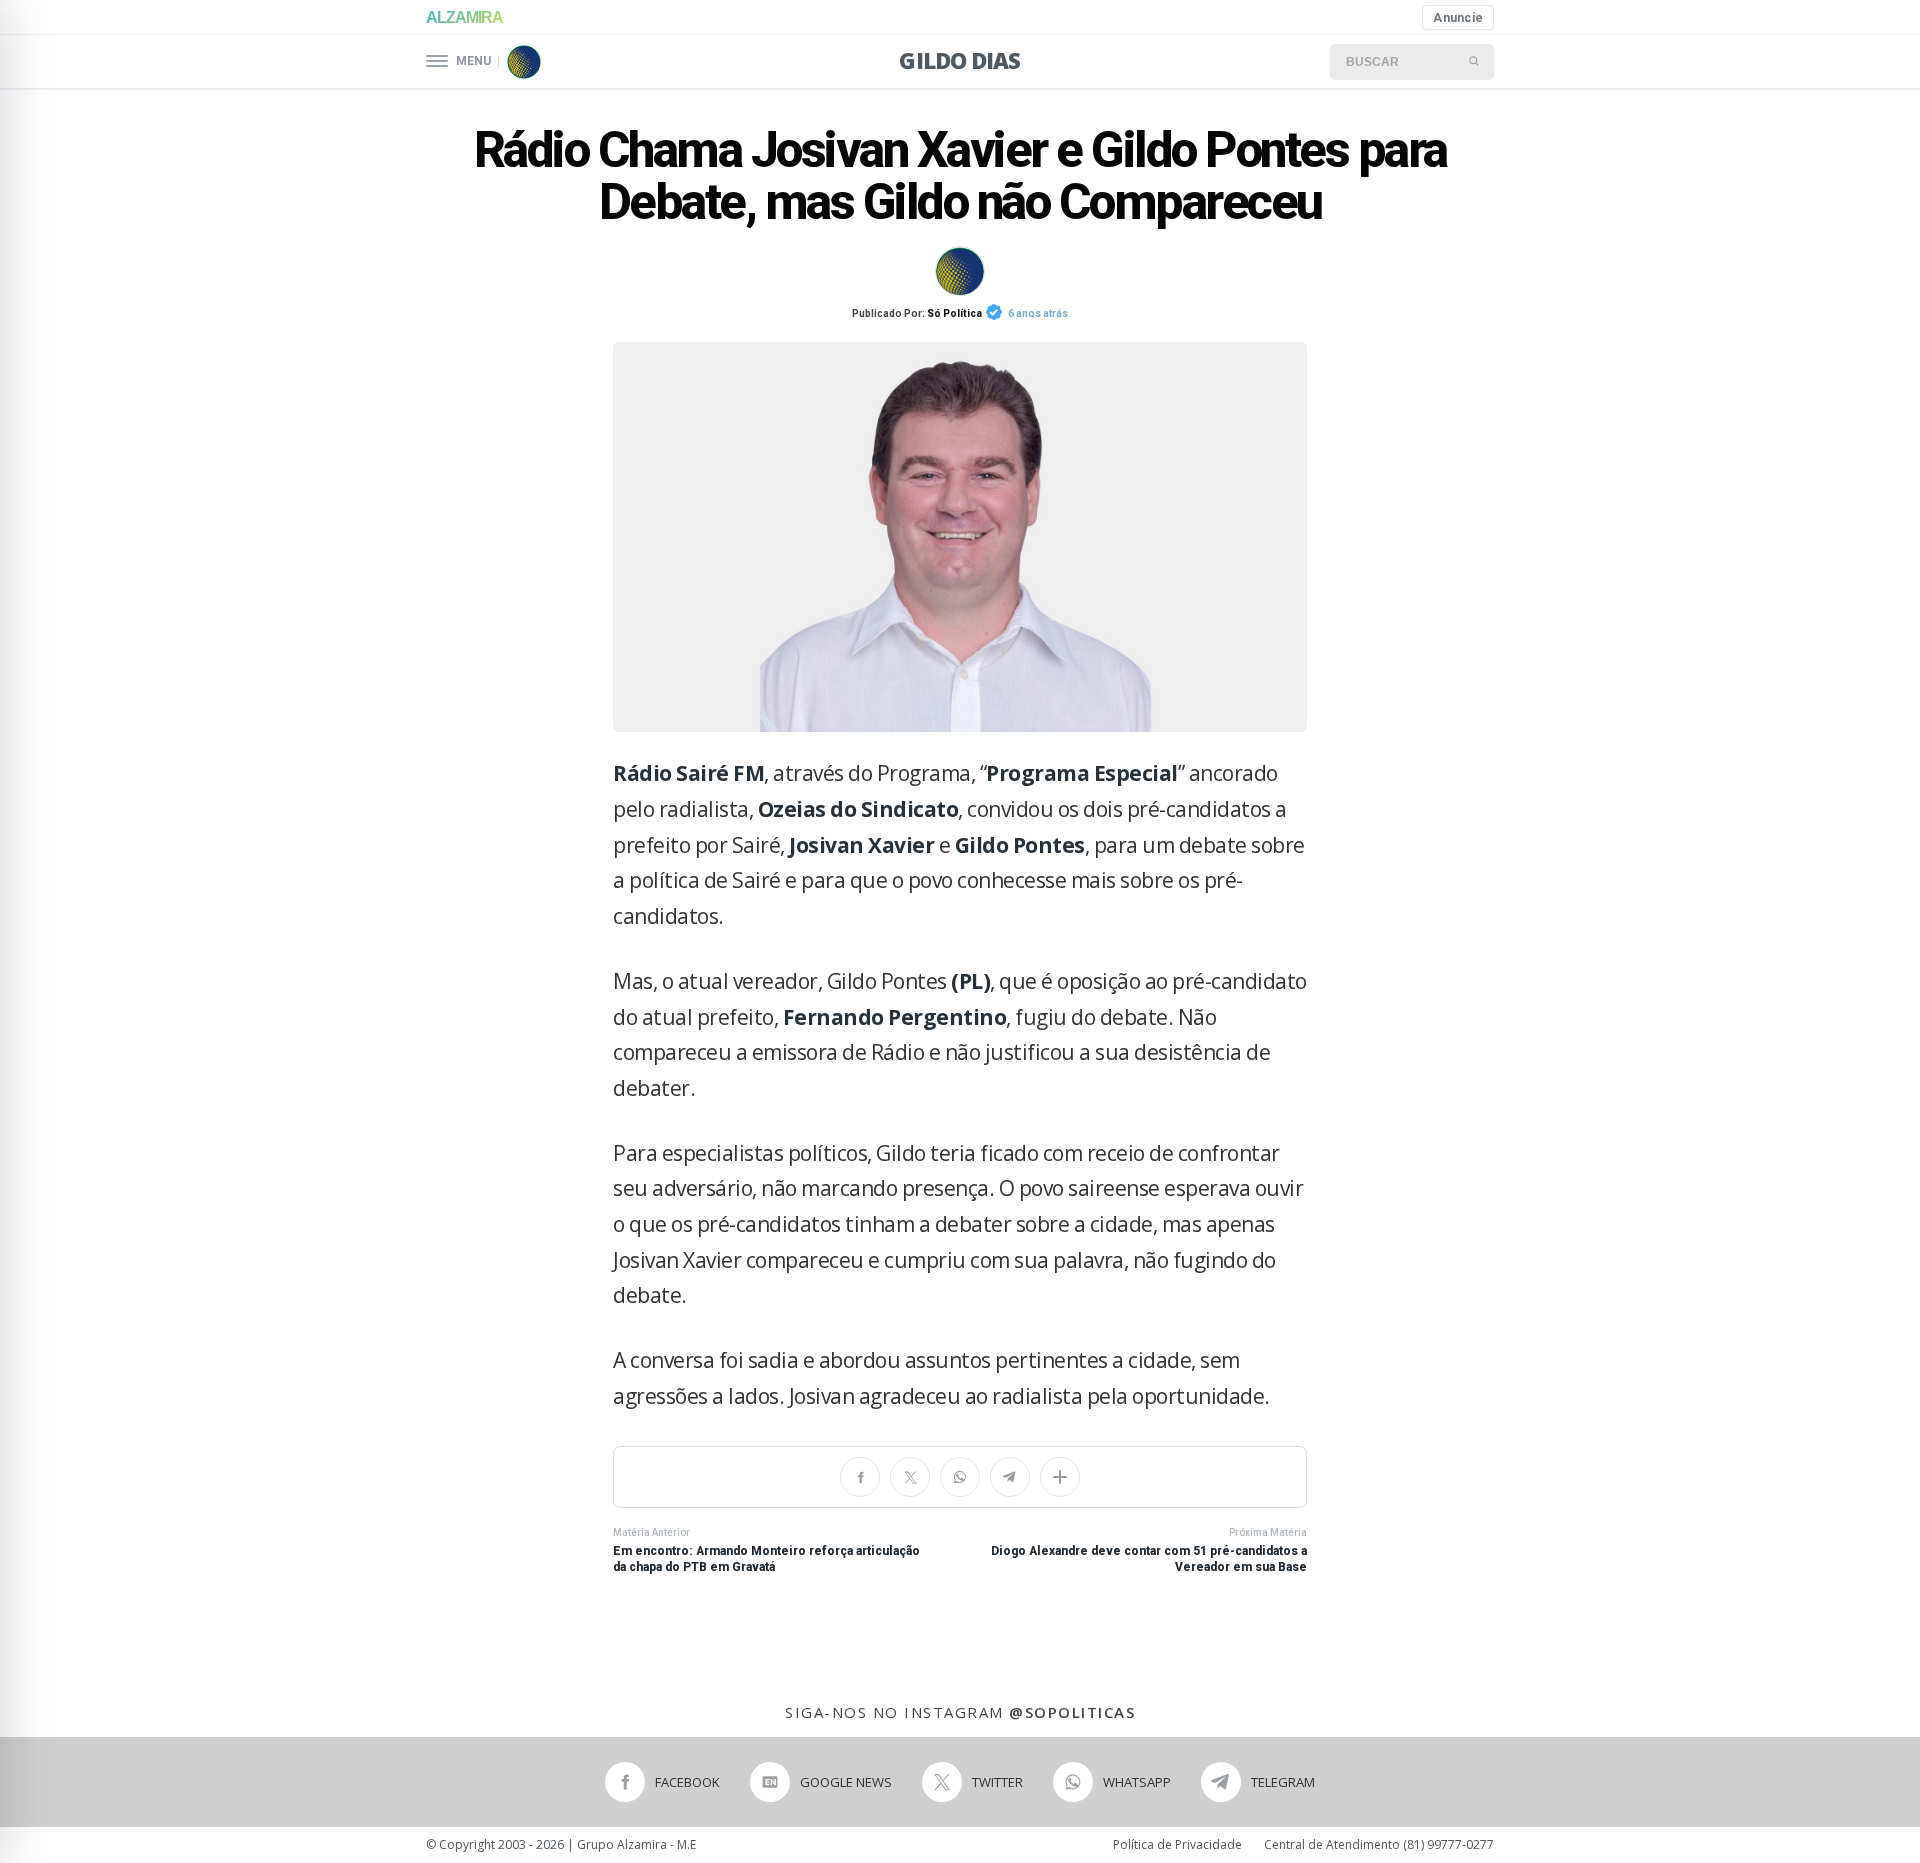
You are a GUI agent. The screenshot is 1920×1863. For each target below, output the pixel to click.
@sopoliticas (1072, 1712)
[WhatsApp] (960, 1477)
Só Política (954, 313)
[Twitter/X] (910, 1477)
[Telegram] (1010, 1477)
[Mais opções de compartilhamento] (1060, 1477)
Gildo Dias (959, 60)
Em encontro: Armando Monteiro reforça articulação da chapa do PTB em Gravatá (766, 1551)
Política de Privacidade (1177, 1845)
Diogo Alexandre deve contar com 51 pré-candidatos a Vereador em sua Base (1149, 1551)
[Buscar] (1475, 62)
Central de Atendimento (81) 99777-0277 (1379, 1845)
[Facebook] (860, 1477)
